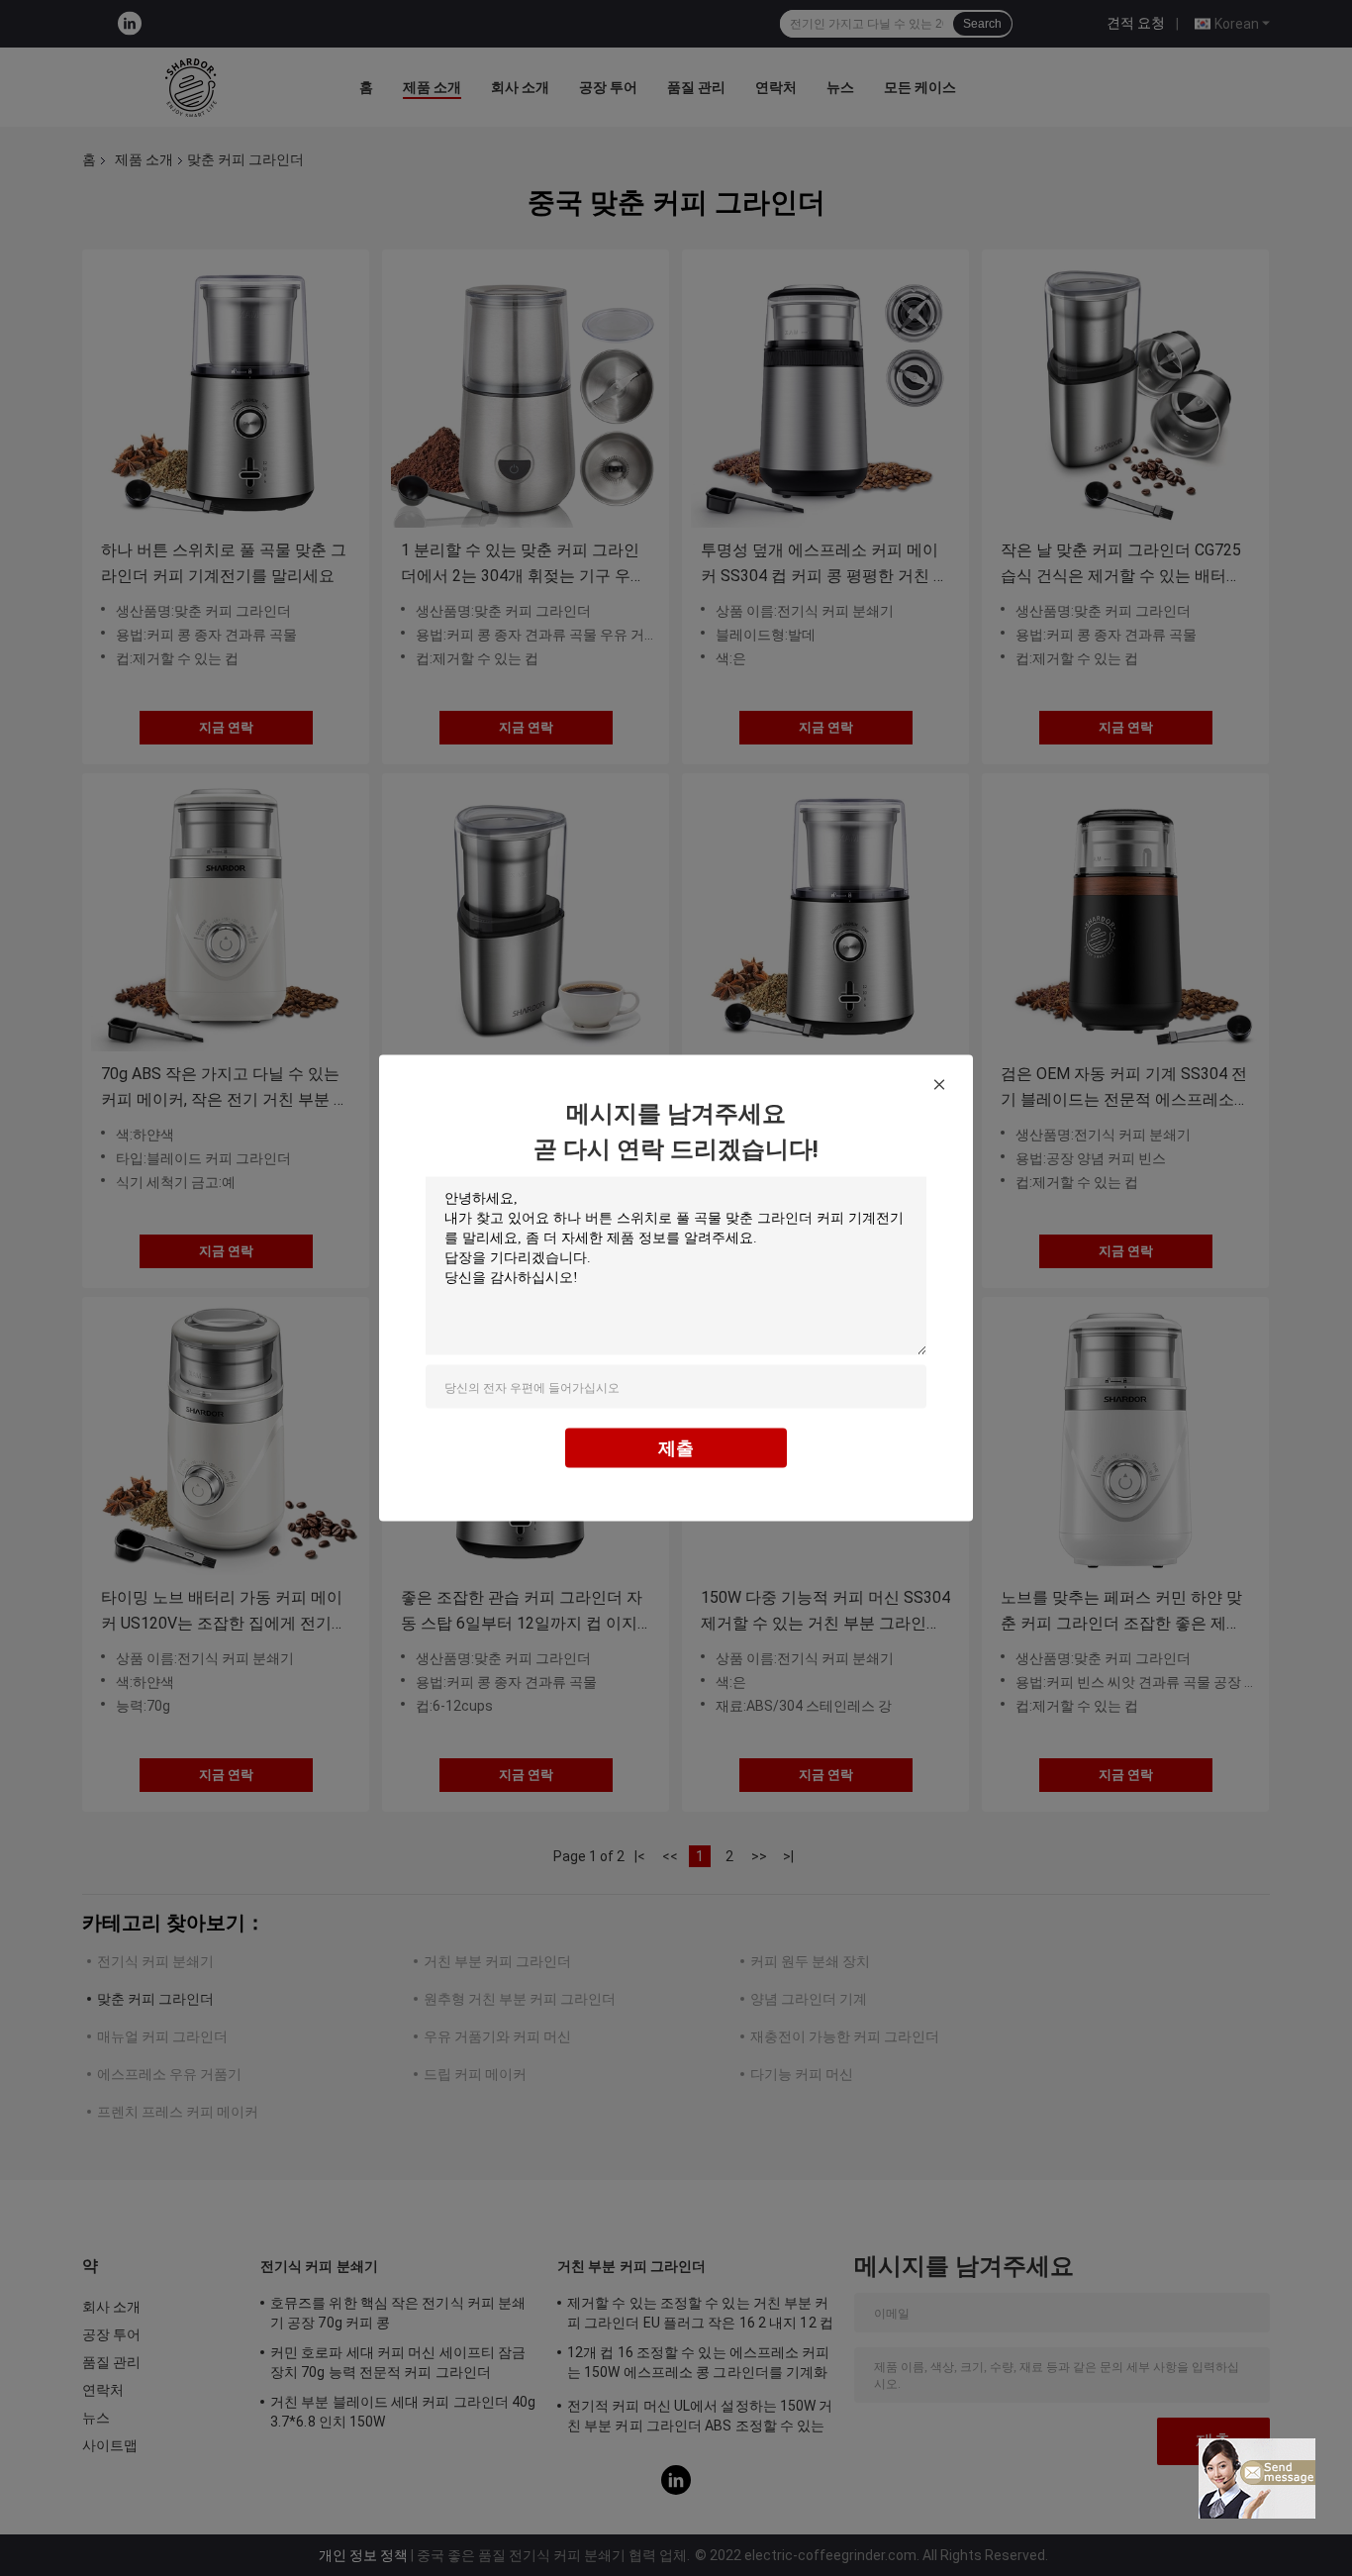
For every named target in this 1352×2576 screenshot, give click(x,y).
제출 (676, 1448)
